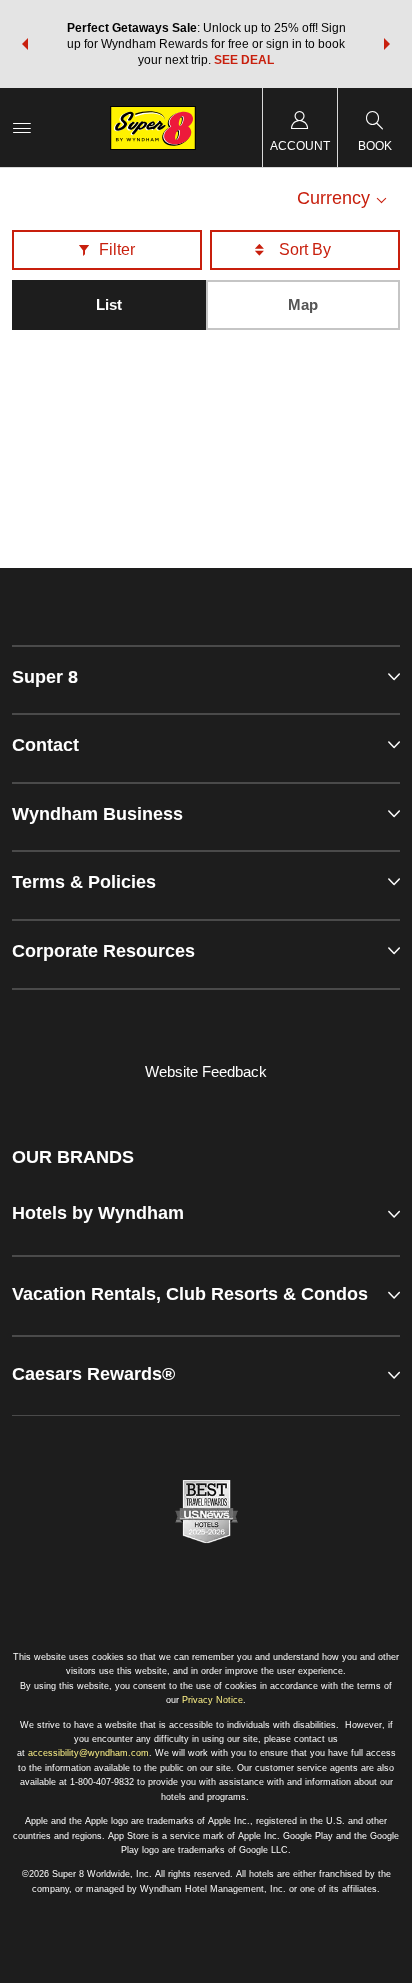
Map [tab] (303, 304)
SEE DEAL (244, 60)
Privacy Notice (212, 1700)
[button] (25, 44)
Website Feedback (206, 1071)
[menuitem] (22, 127)
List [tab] (109, 304)
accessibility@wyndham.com (88, 1753)
